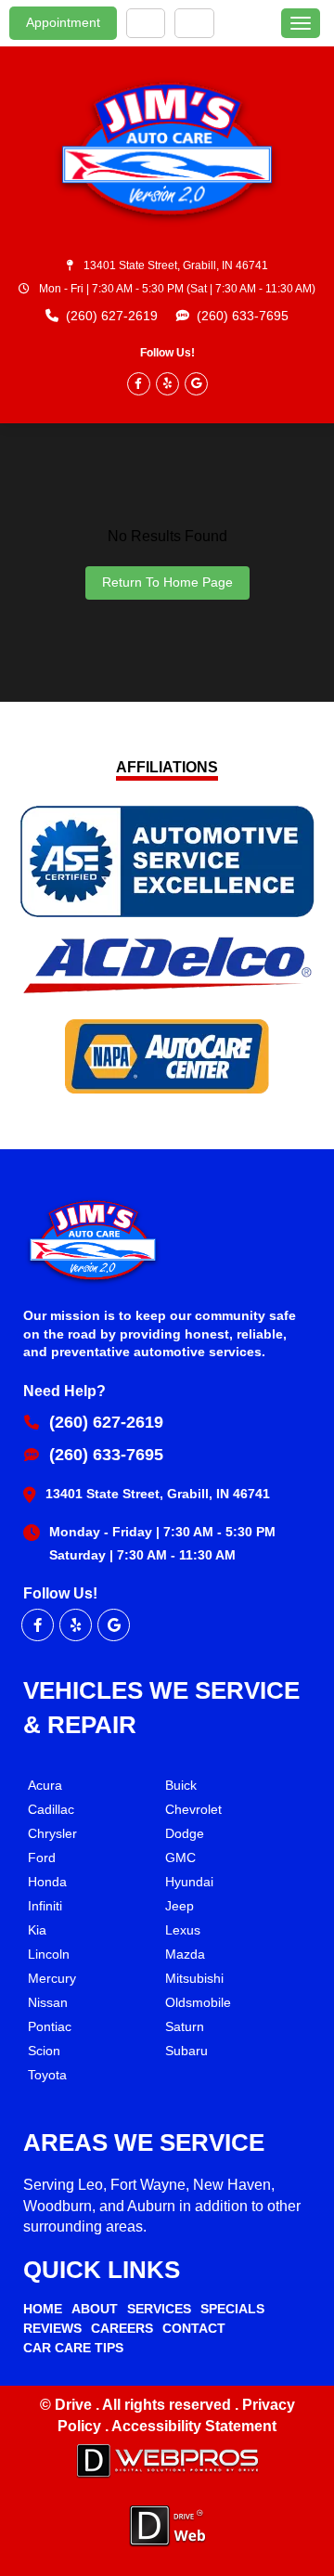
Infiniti (45, 1906)
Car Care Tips (73, 2348)
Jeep (180, 1906)
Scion (44, 2051)
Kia (37, 1930)
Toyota (47, 2075)
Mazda (185, 1954)
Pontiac (50, 2026)
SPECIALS (232, 2309)
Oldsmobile (198, 2002)
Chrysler (52, 1833)
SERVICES (159, 2309)
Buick (181, 1785)
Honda (47, 1882)
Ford (42, 1858)
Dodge (185, 1833)
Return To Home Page (167, 582)
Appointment (63, 22)
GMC (180, 1858)
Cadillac (51, 1809)
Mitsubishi (194, 1978)
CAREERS (122, 2328)
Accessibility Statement (194, 2426)
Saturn (185, 2026)
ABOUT (95, 2309)
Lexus (183, 1930)
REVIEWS (52, 2328)
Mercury (52, 1978)
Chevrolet (193, 1809)
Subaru (186, 2051)
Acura (45, 1785)
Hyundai (189, 1882)
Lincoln (49, 1954)
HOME (43, 2309)
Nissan (48, 2002)
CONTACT (194, 2328)
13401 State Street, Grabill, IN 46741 (176, 265)
